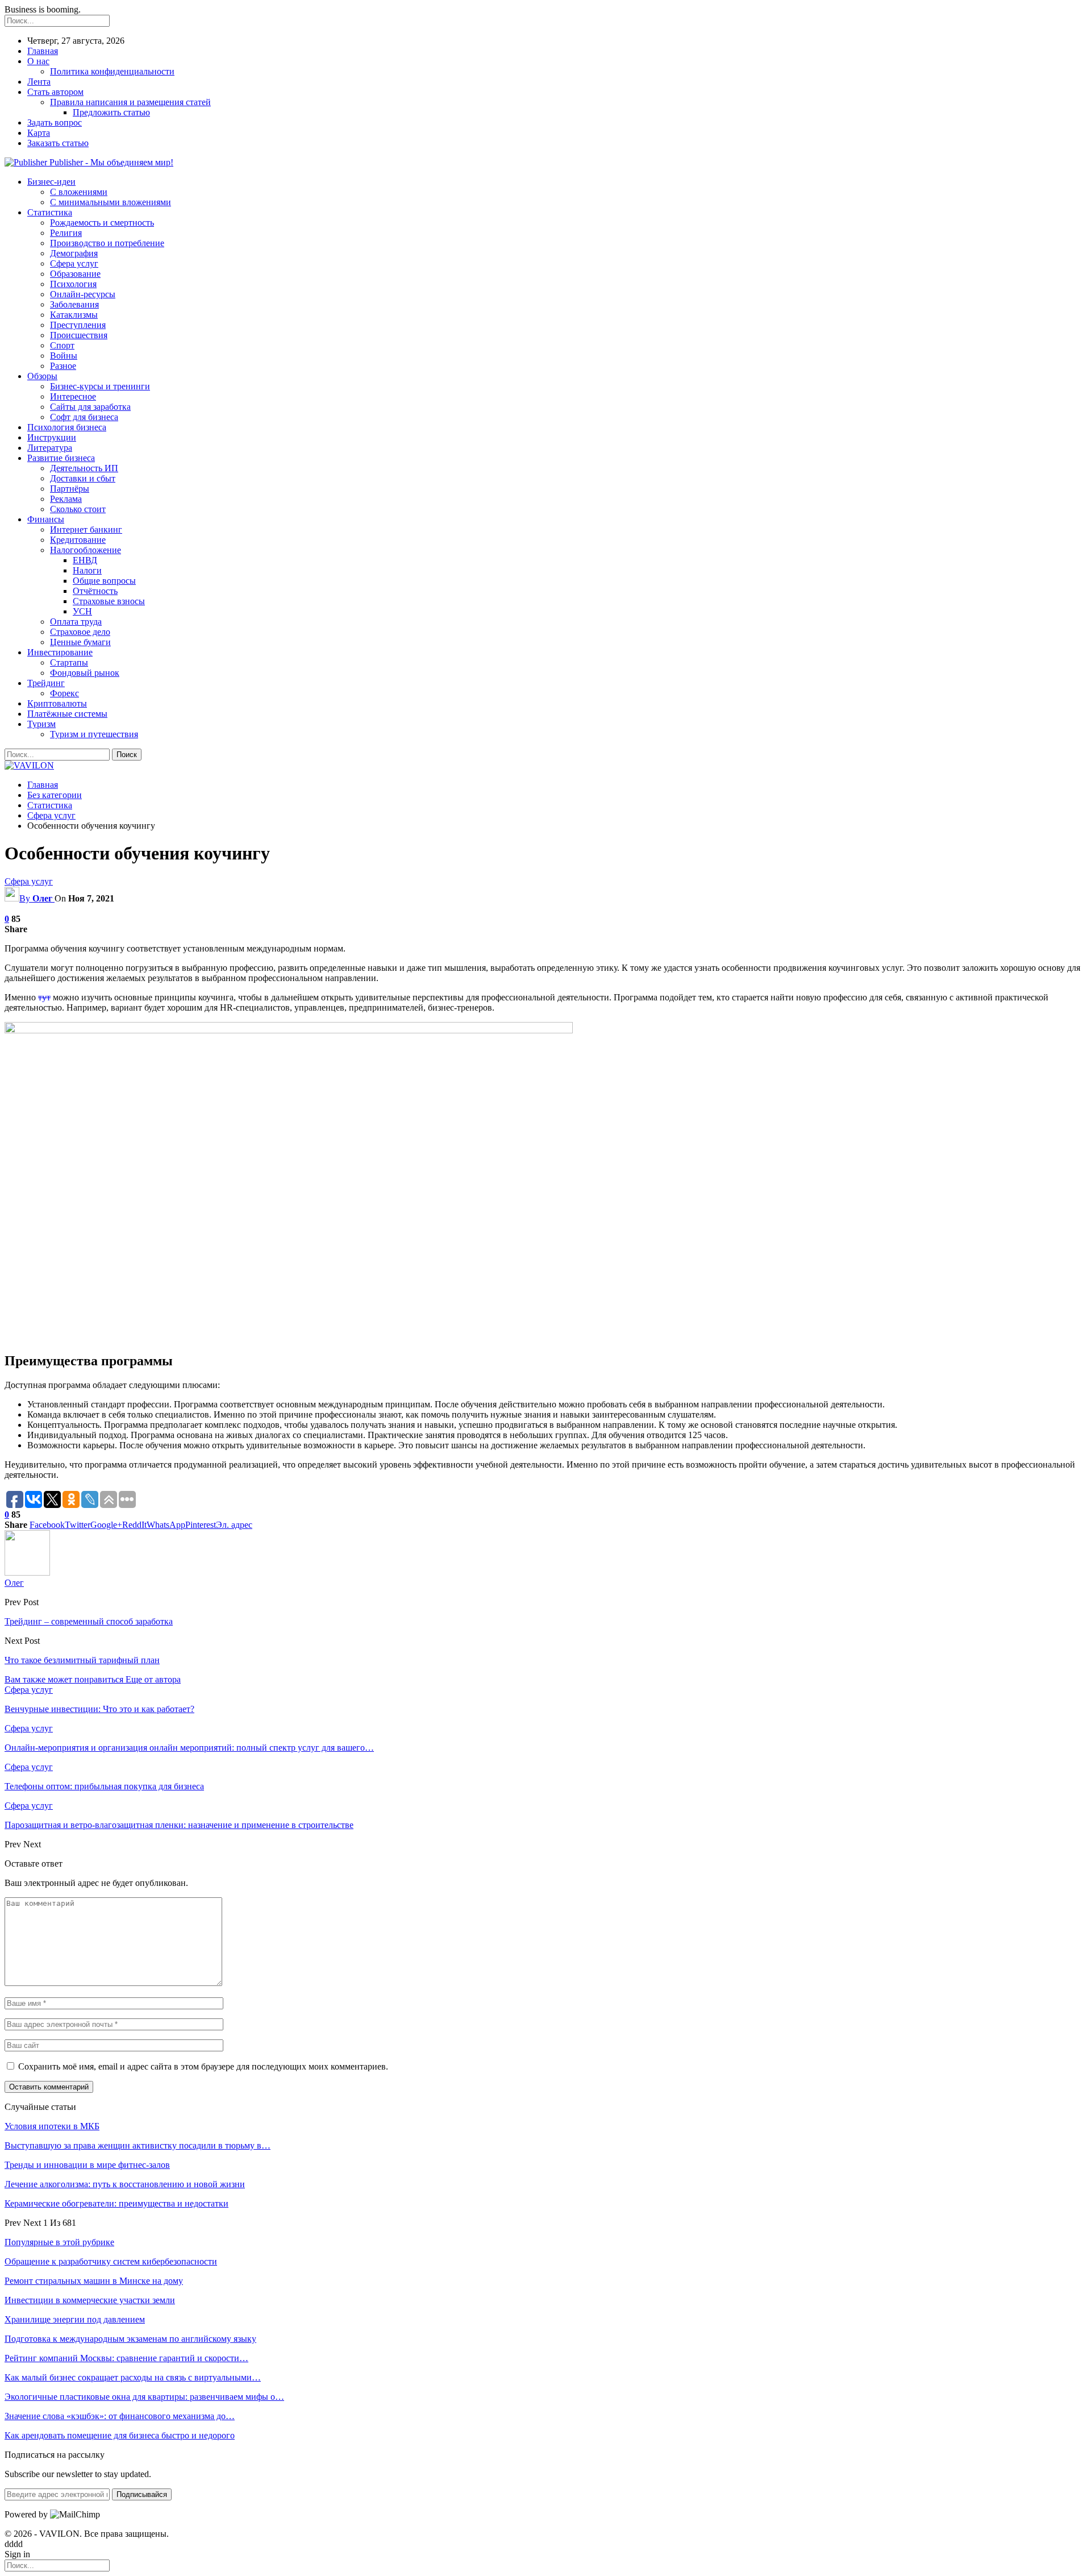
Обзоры (42, 376)
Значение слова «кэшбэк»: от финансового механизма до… (120, 2416)
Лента (39, 82)
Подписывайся (142, 2494)
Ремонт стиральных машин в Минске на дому (94, 2281)
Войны (64, 356)
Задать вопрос (55, 122)
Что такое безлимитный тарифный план (82, 1660)
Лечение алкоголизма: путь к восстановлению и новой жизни (125, 2184)
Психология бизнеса (67, 427)
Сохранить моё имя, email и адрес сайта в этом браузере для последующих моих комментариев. (203, 2066)
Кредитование (78, 540)
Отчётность (95, 591)
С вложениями (79, 192)
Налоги (87, 570)
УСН (82, 611)
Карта (39, 133)
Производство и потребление (107, 243)
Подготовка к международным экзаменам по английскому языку (130, 2339)
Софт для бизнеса (84, 417)
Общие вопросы (104, 581)
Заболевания (74, 304)
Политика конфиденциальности (112, 71)
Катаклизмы (74, 315)
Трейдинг (46, 683)
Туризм (41, 724)
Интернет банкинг (86, 529)
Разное (63, 366)
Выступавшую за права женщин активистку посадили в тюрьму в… (138, 2145)
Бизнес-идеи (51, 182)
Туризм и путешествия (94, 734)
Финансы (46, 519)
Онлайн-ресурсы (83, 294)
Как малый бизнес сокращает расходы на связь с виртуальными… (133, 2377)
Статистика (50, 212)
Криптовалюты (57, 703)
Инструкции (52, 437)
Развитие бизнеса (61, 458)
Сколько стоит (78, 509)
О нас (38, 61)
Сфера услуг (74, 263)
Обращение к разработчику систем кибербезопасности (111, 2261)
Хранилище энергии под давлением (75, 2319)
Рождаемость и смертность (102, 223)
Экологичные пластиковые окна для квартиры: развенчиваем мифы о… (144, 2397)
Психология (73, 284)
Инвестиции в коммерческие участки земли (90, 2300)
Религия (66, 233)
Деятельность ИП (84, 468)
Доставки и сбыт (83, 478)
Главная (43, 51)
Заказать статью (58, 143)
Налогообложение (86, 550)
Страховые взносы (109, 601)
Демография (74, 253)
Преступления (78, 325)
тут (44, 997)
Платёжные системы (67, 714)
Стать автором (55, 92)
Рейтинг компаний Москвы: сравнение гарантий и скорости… (126, 2358)
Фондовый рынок (85, 673)
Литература (50, 448)
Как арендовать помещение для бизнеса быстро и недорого (120, 2435)
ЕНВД (85, 560)
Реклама (66, 499)
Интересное (73, 396)
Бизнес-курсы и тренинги (100, 386)
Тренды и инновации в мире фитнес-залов (87, 2165)
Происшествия (79, 335)
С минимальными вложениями (111, 202)
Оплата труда (76, 622)
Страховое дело (80, 632)
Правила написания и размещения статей (130, 102)
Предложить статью (111, 112)
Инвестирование (60, 652)
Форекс (64, 693)
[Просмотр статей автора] (27, 1572)
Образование (75, 274)
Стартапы (69, 662)
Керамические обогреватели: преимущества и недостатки (116, 2203)
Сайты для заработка (90, 407)
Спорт (62, 345)
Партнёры (70, 489)
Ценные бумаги (80, 642)
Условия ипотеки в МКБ (52, 2126)
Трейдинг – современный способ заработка (89, 1621)
